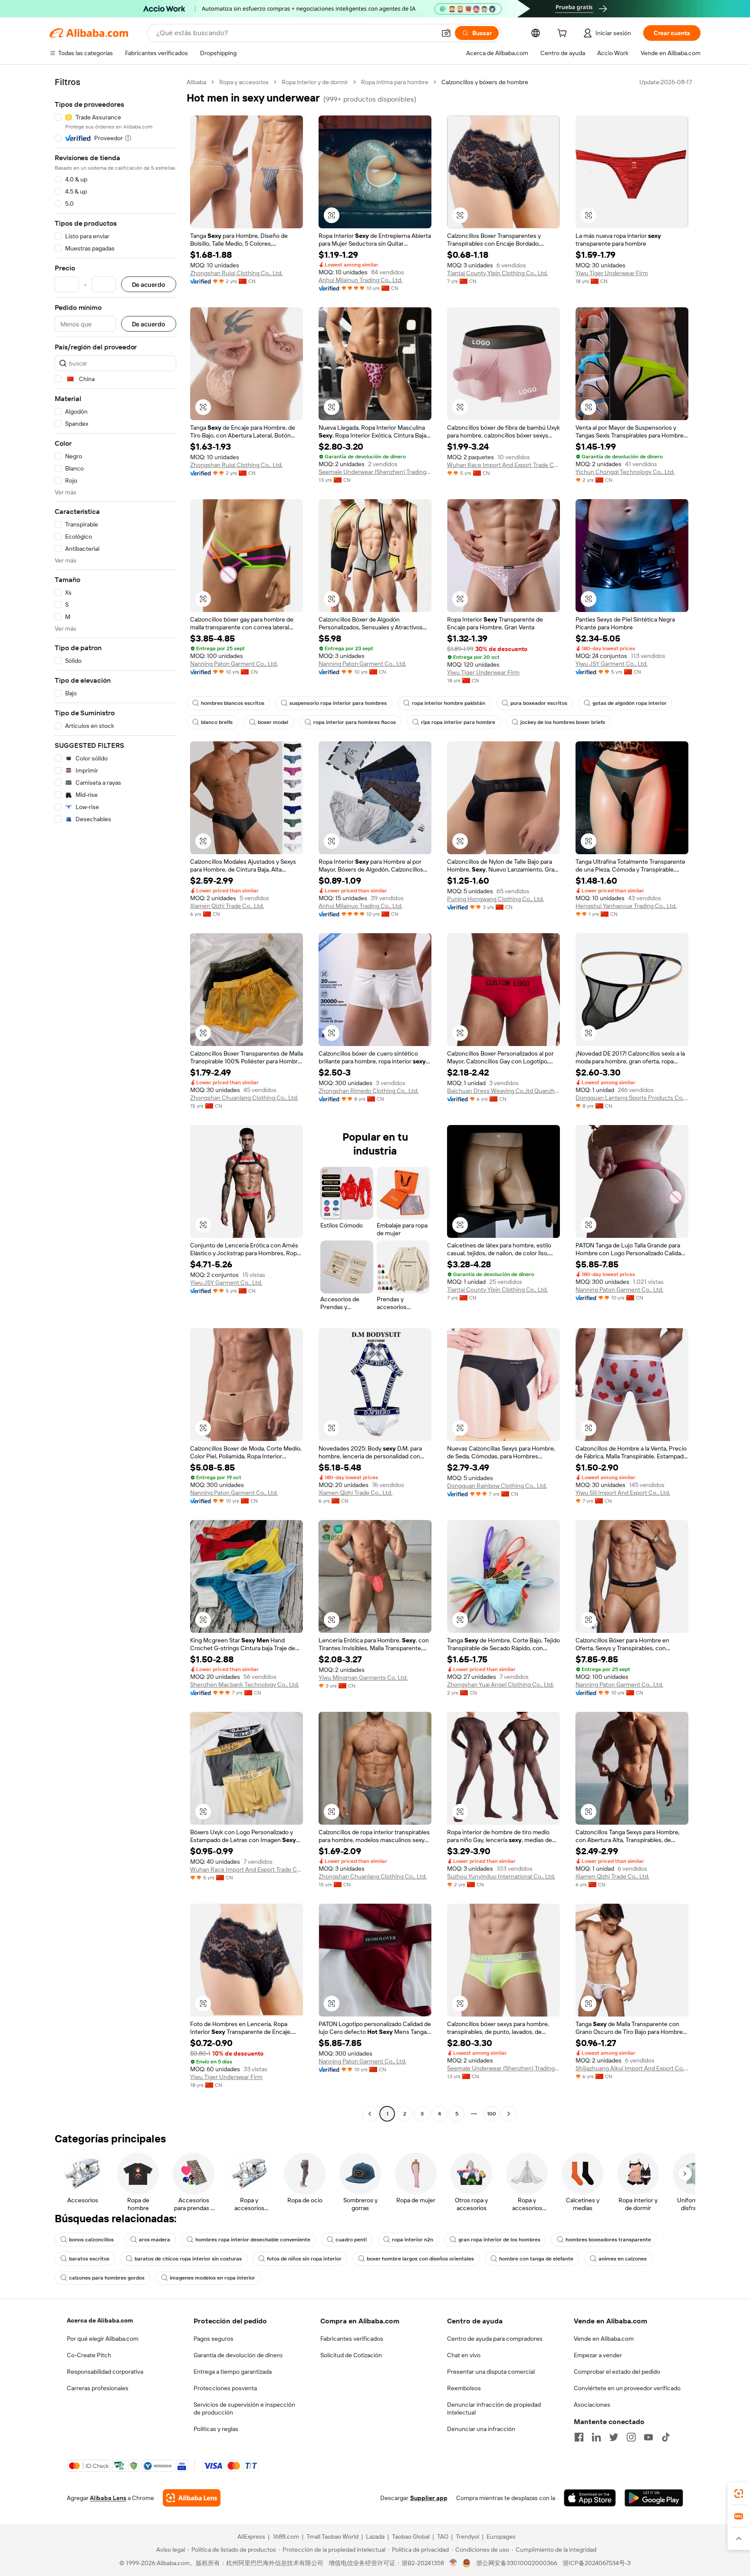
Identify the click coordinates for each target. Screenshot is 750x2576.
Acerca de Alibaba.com (100, 2320)
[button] (446, 33)
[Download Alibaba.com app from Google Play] (654, 2498)
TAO (443, 2537)
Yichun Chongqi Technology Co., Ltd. (625, 472)
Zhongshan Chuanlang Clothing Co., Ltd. (244, 1098)
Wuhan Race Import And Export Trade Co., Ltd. (503, 465)
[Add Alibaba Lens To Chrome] (192, 2498)
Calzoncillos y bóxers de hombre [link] (485, 82)
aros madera (155, 2240)
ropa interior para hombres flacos (355, 722)
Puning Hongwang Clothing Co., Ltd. (495, 899)
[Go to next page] (509, 2114)
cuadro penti (351, 2240)
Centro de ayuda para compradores (495, 2339)
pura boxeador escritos (539, 703)
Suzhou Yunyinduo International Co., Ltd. (501, 1876)
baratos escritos (89, 2259)
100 (492, 2114)
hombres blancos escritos (233, 703)
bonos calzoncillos (91, 2240)
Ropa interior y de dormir (315, 82)
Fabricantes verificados (352, 2339)
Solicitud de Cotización (351, 2355)
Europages (501, 2537)
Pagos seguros (214, 2339)
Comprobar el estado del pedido (617, 2372)
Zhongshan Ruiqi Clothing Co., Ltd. (236, 273)
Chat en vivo (464, 2355)
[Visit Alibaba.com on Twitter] (614, 2437)
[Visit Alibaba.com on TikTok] (666, 2437)
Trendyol (467, 2537)
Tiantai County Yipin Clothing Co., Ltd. (497, 273)
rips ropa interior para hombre (458, 722)
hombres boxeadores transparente (608, 2240)
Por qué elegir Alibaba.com (103, 2339)
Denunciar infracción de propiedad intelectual (494, 2408)
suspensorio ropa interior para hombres (338, 703)
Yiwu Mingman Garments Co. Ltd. (363, 1678)
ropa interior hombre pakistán (449, 703)
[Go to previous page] (370, 2114)
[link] (739, 2494)
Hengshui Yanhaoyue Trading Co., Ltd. (626, 906)
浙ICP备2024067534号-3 (597, 2563)
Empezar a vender (598, 2355)
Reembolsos (464, 2388)
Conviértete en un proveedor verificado (627, 2388)
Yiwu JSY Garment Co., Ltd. (612, 664)
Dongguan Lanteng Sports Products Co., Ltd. (632, 1098)
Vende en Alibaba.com (604, 2339)
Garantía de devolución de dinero (238, 2355)
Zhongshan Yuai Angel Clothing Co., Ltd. (500, 1684)
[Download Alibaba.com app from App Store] (590, 2498)
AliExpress (251, 2537)
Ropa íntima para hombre (395, 82)
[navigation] (115, 1099)
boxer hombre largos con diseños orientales (420, 2259)
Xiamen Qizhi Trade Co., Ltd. (227, 906)
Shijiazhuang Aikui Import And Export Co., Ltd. (632, 2068)
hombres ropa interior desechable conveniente (253, 2240)
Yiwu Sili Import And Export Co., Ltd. (623, 1493)
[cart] (564, 34)
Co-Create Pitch (89, 2355)
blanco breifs (217, 722)
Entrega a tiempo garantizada (233, 2372)
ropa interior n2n (413, 2240)
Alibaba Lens (108, 2498)
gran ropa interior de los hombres (499, 2240)
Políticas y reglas (216, 2429)
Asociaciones (592, 2405)
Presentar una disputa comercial (491, 2372)
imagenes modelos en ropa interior (212, 2278)
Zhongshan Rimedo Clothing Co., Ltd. (368, 1091)
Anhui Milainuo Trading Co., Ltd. (360, 280)
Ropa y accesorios (244, 82)
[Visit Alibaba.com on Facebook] (579, 2437)
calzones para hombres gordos (107, 2278)
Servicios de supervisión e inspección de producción (244, 2408)
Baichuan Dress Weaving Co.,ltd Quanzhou (503, 1091)
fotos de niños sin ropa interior (304, 2259)
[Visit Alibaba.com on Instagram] (631, 2437)
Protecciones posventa (225, 2388)
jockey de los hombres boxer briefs (563, 722)
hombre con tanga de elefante (536, 2259)
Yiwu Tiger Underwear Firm (612, 273)
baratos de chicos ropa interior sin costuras (188, 2259)
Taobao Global (411, 2537)
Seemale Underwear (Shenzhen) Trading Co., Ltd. (375, 472)
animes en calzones (623, 2259)
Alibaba (196, 82)
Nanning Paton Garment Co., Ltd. (234, 664)
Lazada (375, 2537)
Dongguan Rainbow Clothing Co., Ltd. (497, 1486)
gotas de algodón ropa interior (630, 703)
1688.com (286, 2537)
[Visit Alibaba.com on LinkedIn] (596, 2437)
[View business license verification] (453, 2563)
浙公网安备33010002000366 (517, 2563)
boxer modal (273, 722)
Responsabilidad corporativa (105, 2372)
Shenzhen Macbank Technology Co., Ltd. (245, 1684)
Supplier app (429, 2498)
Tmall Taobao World (332, 2537)
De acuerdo (149, 285)
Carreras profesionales (98, 2388)
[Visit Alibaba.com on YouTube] (648, 2437)
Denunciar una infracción (481, 2429)
